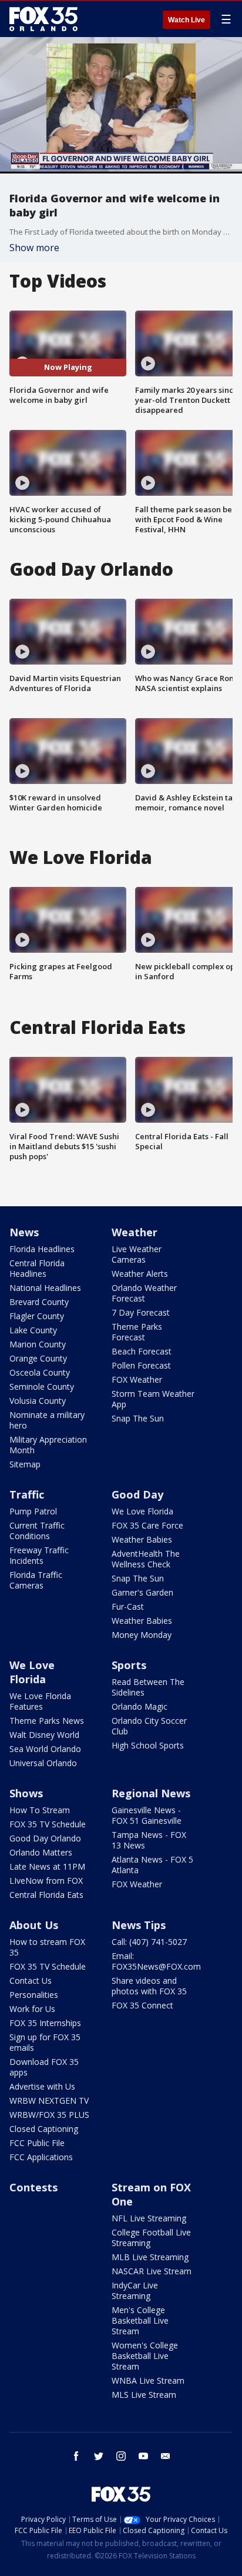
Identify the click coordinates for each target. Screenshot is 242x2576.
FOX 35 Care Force (147, 1525)
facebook (76, 2456)
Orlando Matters (41, 1852)
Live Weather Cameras (137, 1254)
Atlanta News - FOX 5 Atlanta (152, 1865)
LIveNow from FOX (46, 1881)
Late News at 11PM (47, 1866)
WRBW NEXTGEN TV (49, 2100)
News (24, 1232)
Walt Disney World (44, 1735)
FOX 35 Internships (45, 2023)
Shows (26, 1793)
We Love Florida (142, 1511)
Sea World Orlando (45, 1749)
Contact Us (31, 1981)
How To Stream (40, 1810)
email (166, 2456)
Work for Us (32, 2009)
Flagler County (37, 1316)
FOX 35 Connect (142, 2005)
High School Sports (148, 1745)
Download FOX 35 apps (44, 2067)
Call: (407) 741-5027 (149, 1942)
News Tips (139, 1925)
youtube (143, 2456)
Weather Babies (142, 1539)
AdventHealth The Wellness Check (146, 1559)
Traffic (27, 1494)
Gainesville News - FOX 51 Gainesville (147, 1815)
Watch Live (186, 20)
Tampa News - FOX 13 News (149, 1840)
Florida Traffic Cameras (36, 1580)
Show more (34, 248)
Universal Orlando (43, 1763)
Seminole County (42, 1387)
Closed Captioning (44, 2129)
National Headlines (45, 1288)
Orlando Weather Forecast (144, 1293)
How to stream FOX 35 (47, 1947)
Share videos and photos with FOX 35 (149, 1986)
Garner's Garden (142, 1592)
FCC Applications (41, 2157)
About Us (34, 1925)
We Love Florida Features (40, 1701)
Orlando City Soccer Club (149, 1726)
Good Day (137, 1494)
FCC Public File (37, 2143)
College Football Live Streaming (151, 2238)
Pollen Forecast (141, 1365)
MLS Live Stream (144, 2395)
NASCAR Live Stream (152, 2271)
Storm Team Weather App (153, 1399)
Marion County (38, 1344)
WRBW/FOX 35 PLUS (49, 2115)
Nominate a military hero (47, 1420)
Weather (135, 1232)
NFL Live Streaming (149, 2218)
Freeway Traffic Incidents (39, 1555)
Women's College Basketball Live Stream (145, 2356)
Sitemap (25, 1464)
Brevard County (39, 1302)
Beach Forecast (142, 1351)
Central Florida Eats (46, 1895)
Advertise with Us (42, 2086)
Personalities (34, 1995)
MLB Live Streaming (150, 2257)
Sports (129, 1665)
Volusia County (38, 1401)
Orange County (38, 1358)
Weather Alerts (140, 1274)
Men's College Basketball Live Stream (140, 2320)
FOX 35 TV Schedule (48, 1824)
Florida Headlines (42, 1249)
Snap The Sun (138, 1418)
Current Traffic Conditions (37, 1531)
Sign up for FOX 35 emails (45, 2042)
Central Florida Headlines (37, 1268)
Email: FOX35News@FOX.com (156, 1961)
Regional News (151, 1793)
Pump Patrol (33, 1511)
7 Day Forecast (141, 1312)
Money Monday (142, 1635)
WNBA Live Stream (148, 2380)
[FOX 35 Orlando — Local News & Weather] (43, 19)
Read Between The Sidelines (148, 1687)
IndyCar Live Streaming (135, 2290)
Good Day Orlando (45, 1838)
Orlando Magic (140, 1706)
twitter (99, 2456)
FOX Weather (137, 1379)
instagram (121, 2456)
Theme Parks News (47, 1721)
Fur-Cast (128, 1606)
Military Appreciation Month (48, 1445)
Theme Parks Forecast (137, 1332)
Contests (33, 2187)
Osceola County (40, 1372)
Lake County (33, 1330)
